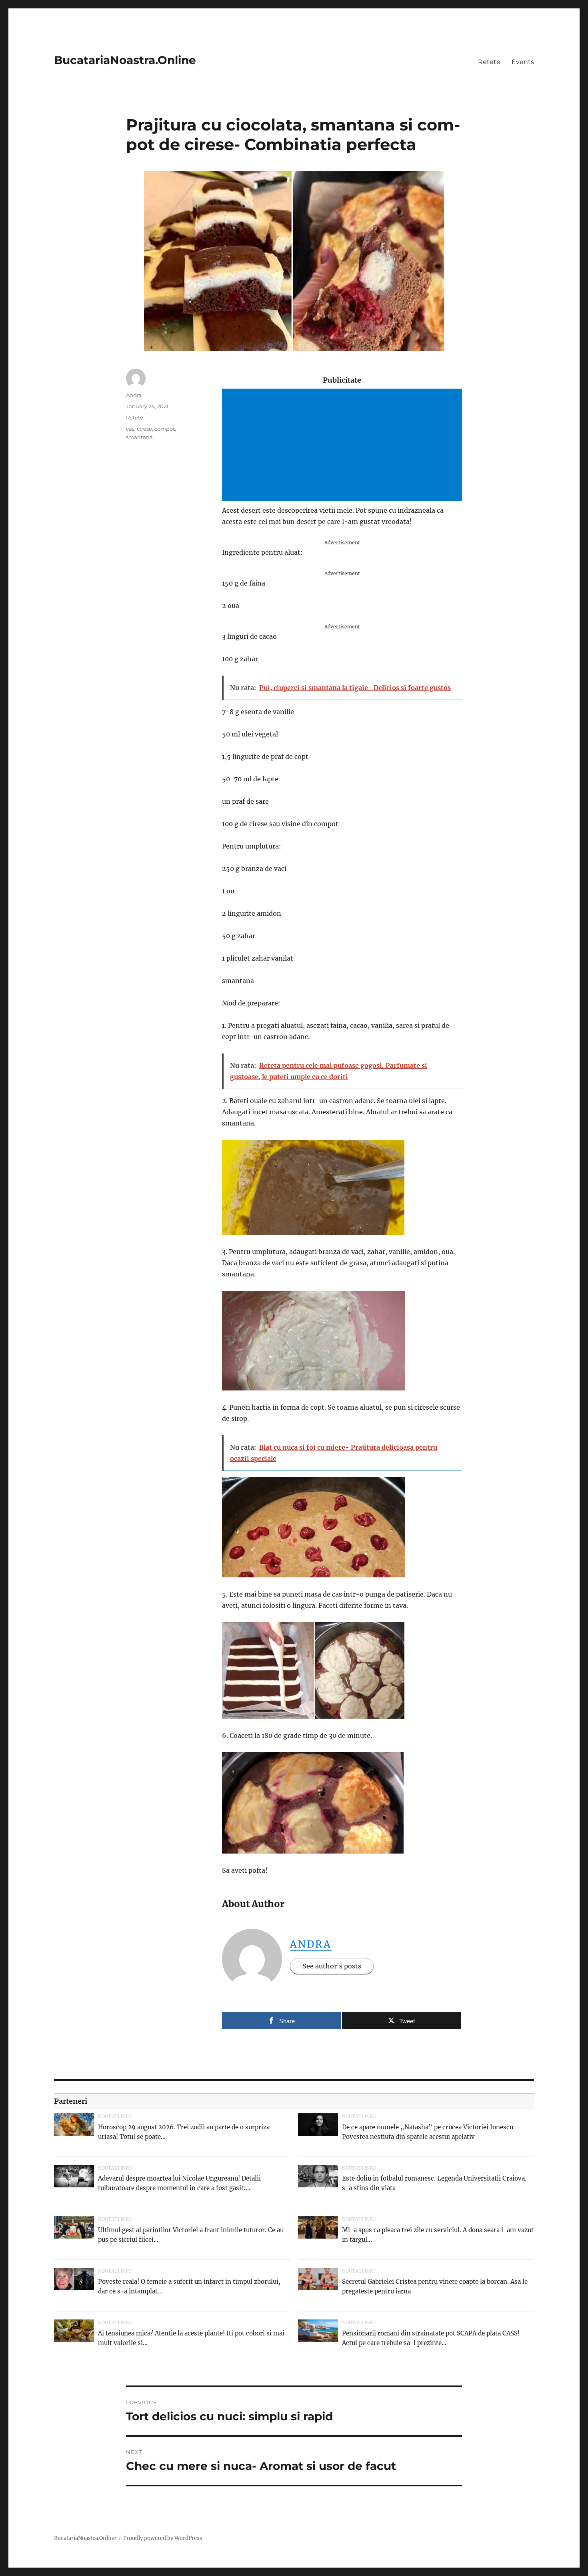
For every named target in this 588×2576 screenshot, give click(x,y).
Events (523, 62)
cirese (144, 429)
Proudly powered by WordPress (163, 2538)
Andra (311, 1944)
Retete (489, 62)
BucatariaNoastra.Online (125, 60)
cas (130, 429)
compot (165, 429)
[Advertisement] (344, 445)
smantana (139, 437)
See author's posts (332, 1966)
